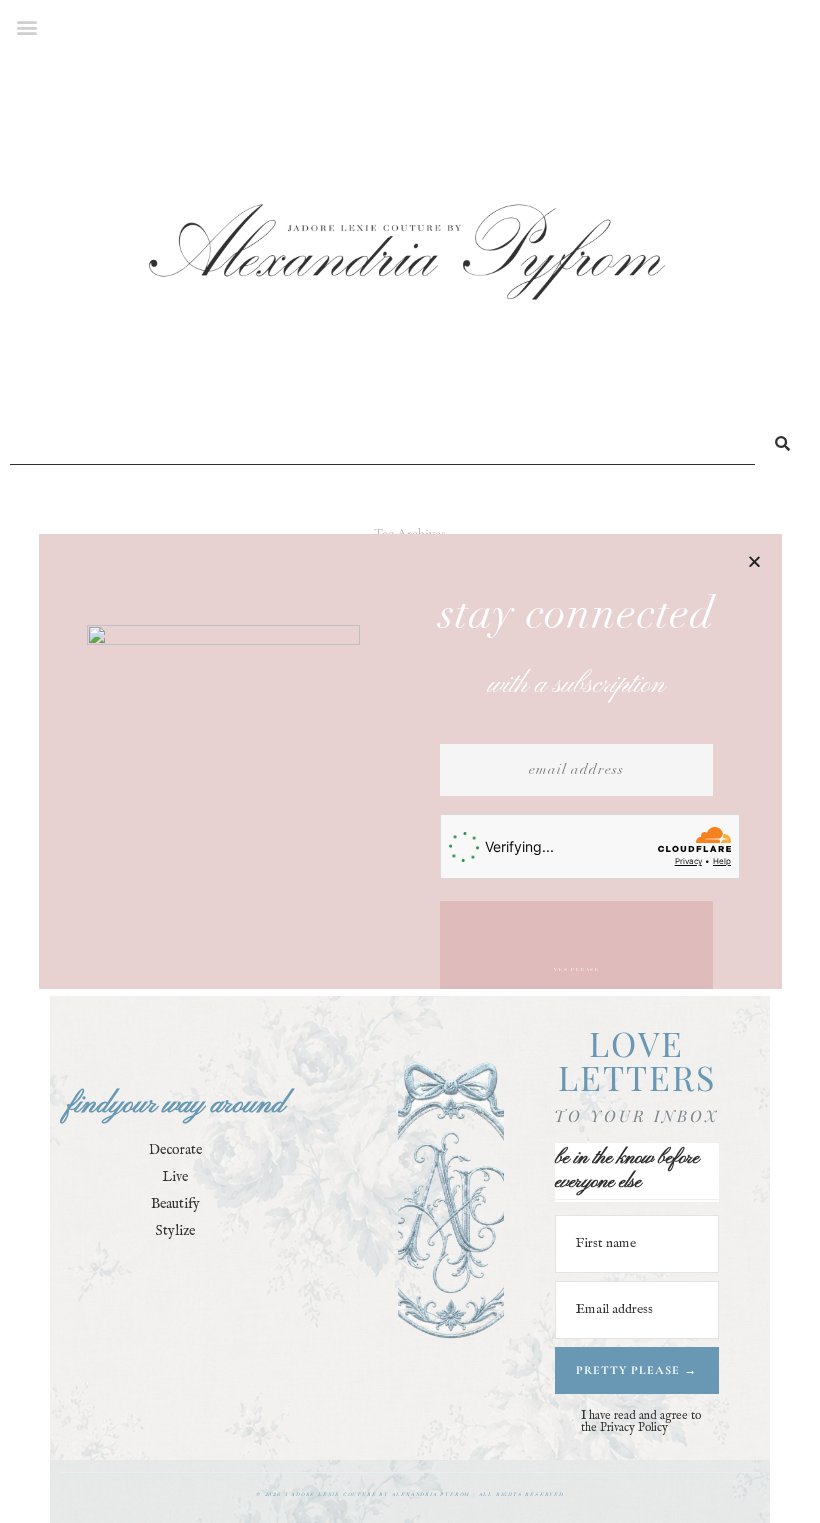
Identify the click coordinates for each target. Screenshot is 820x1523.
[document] (410, 761)
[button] (754, 561)
